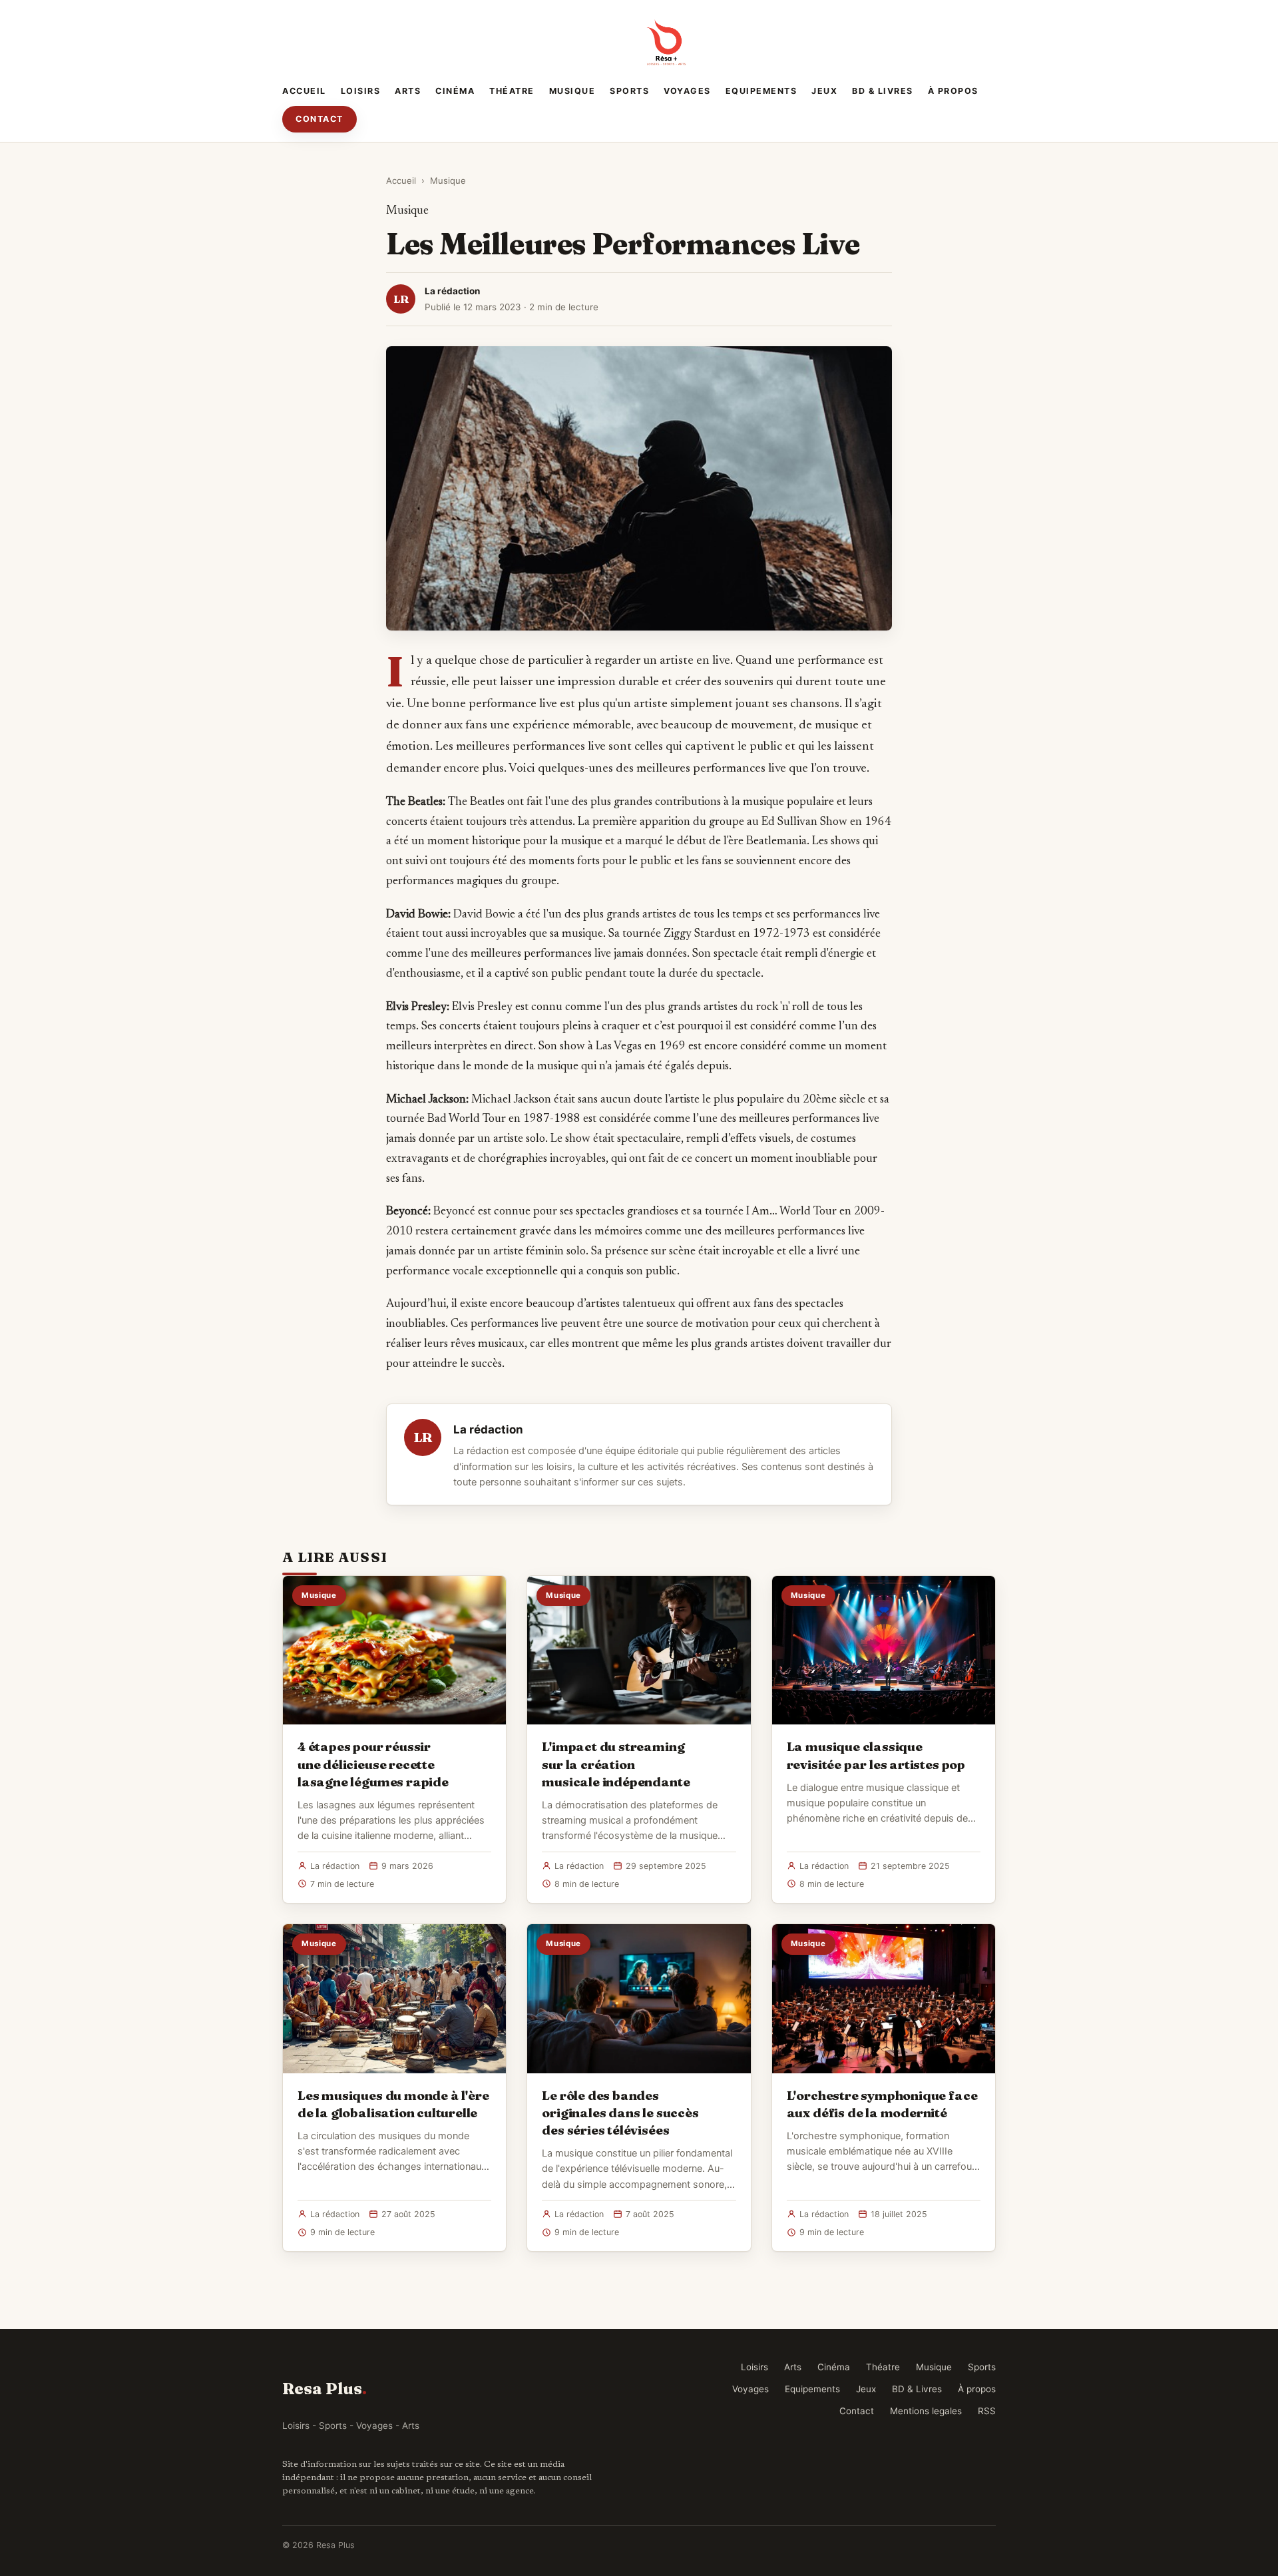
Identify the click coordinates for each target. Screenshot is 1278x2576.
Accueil (304, 91)
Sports (629, 91)
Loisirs (361, 91)
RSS (987, 2411)
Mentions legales (926, 2411)
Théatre (512, 91)
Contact (319, 119)
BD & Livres (883, 91)
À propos (953, 91)
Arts (408, 91)
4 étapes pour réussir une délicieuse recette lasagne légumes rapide (373, 1764)
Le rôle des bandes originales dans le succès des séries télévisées (620, 2113)
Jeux (824, 91)
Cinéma (455, 91)
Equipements (761, 91)
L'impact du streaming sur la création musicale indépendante (616, 1764)
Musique (572, 91)
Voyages (687, 91)
